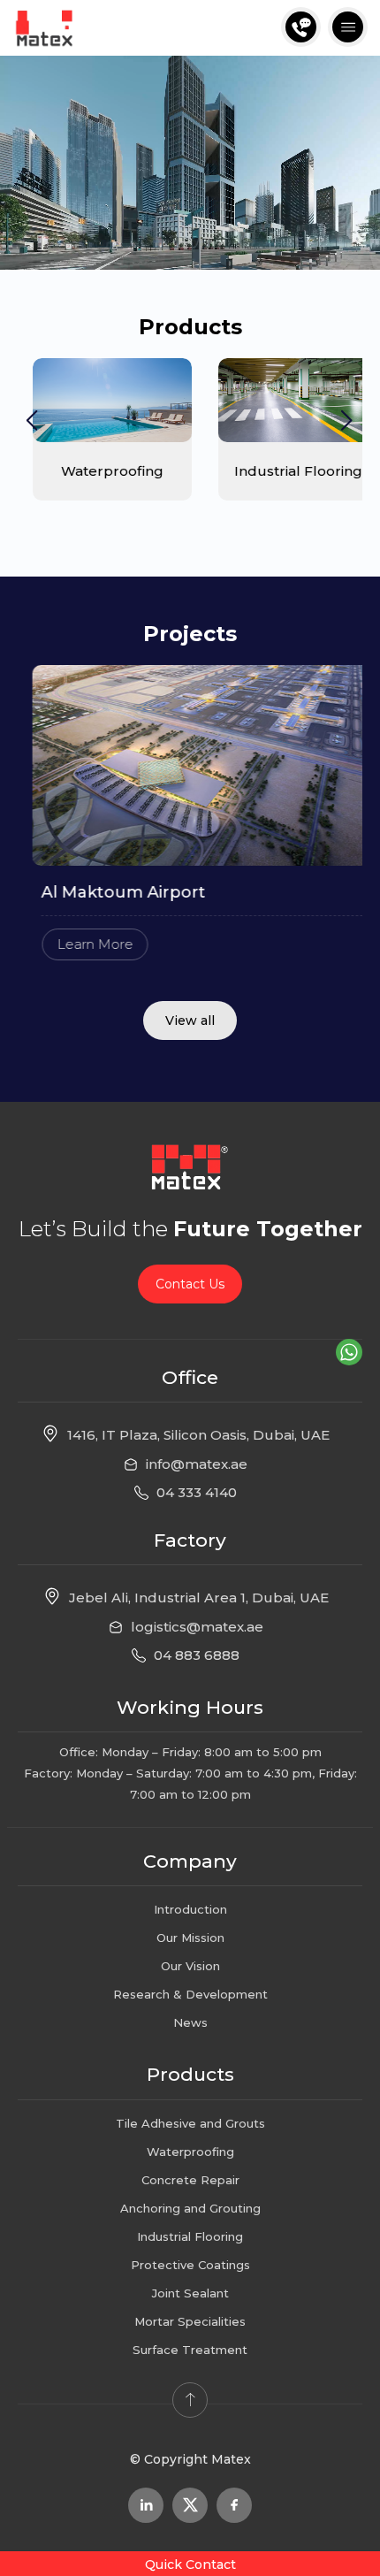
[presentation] (33, 421)
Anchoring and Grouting (190, 2208)
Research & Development (190, 1994)
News (190, 2022)
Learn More (80, 944)
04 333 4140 (197, 1492)
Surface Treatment (190, 2350)
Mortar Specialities (190, 2321)
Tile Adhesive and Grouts (190, 2123)
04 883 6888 (197, 1655)
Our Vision (190, 1966)
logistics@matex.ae (197, 1627)
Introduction (190, 1909)
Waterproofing (190, 2152)
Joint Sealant (190, 2293)
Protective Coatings (190, 2265)
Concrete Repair (190, 2180)
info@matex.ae (197, 1464)
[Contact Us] (301, 27)
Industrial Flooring (190, 2236)
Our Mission (190, 1938)
